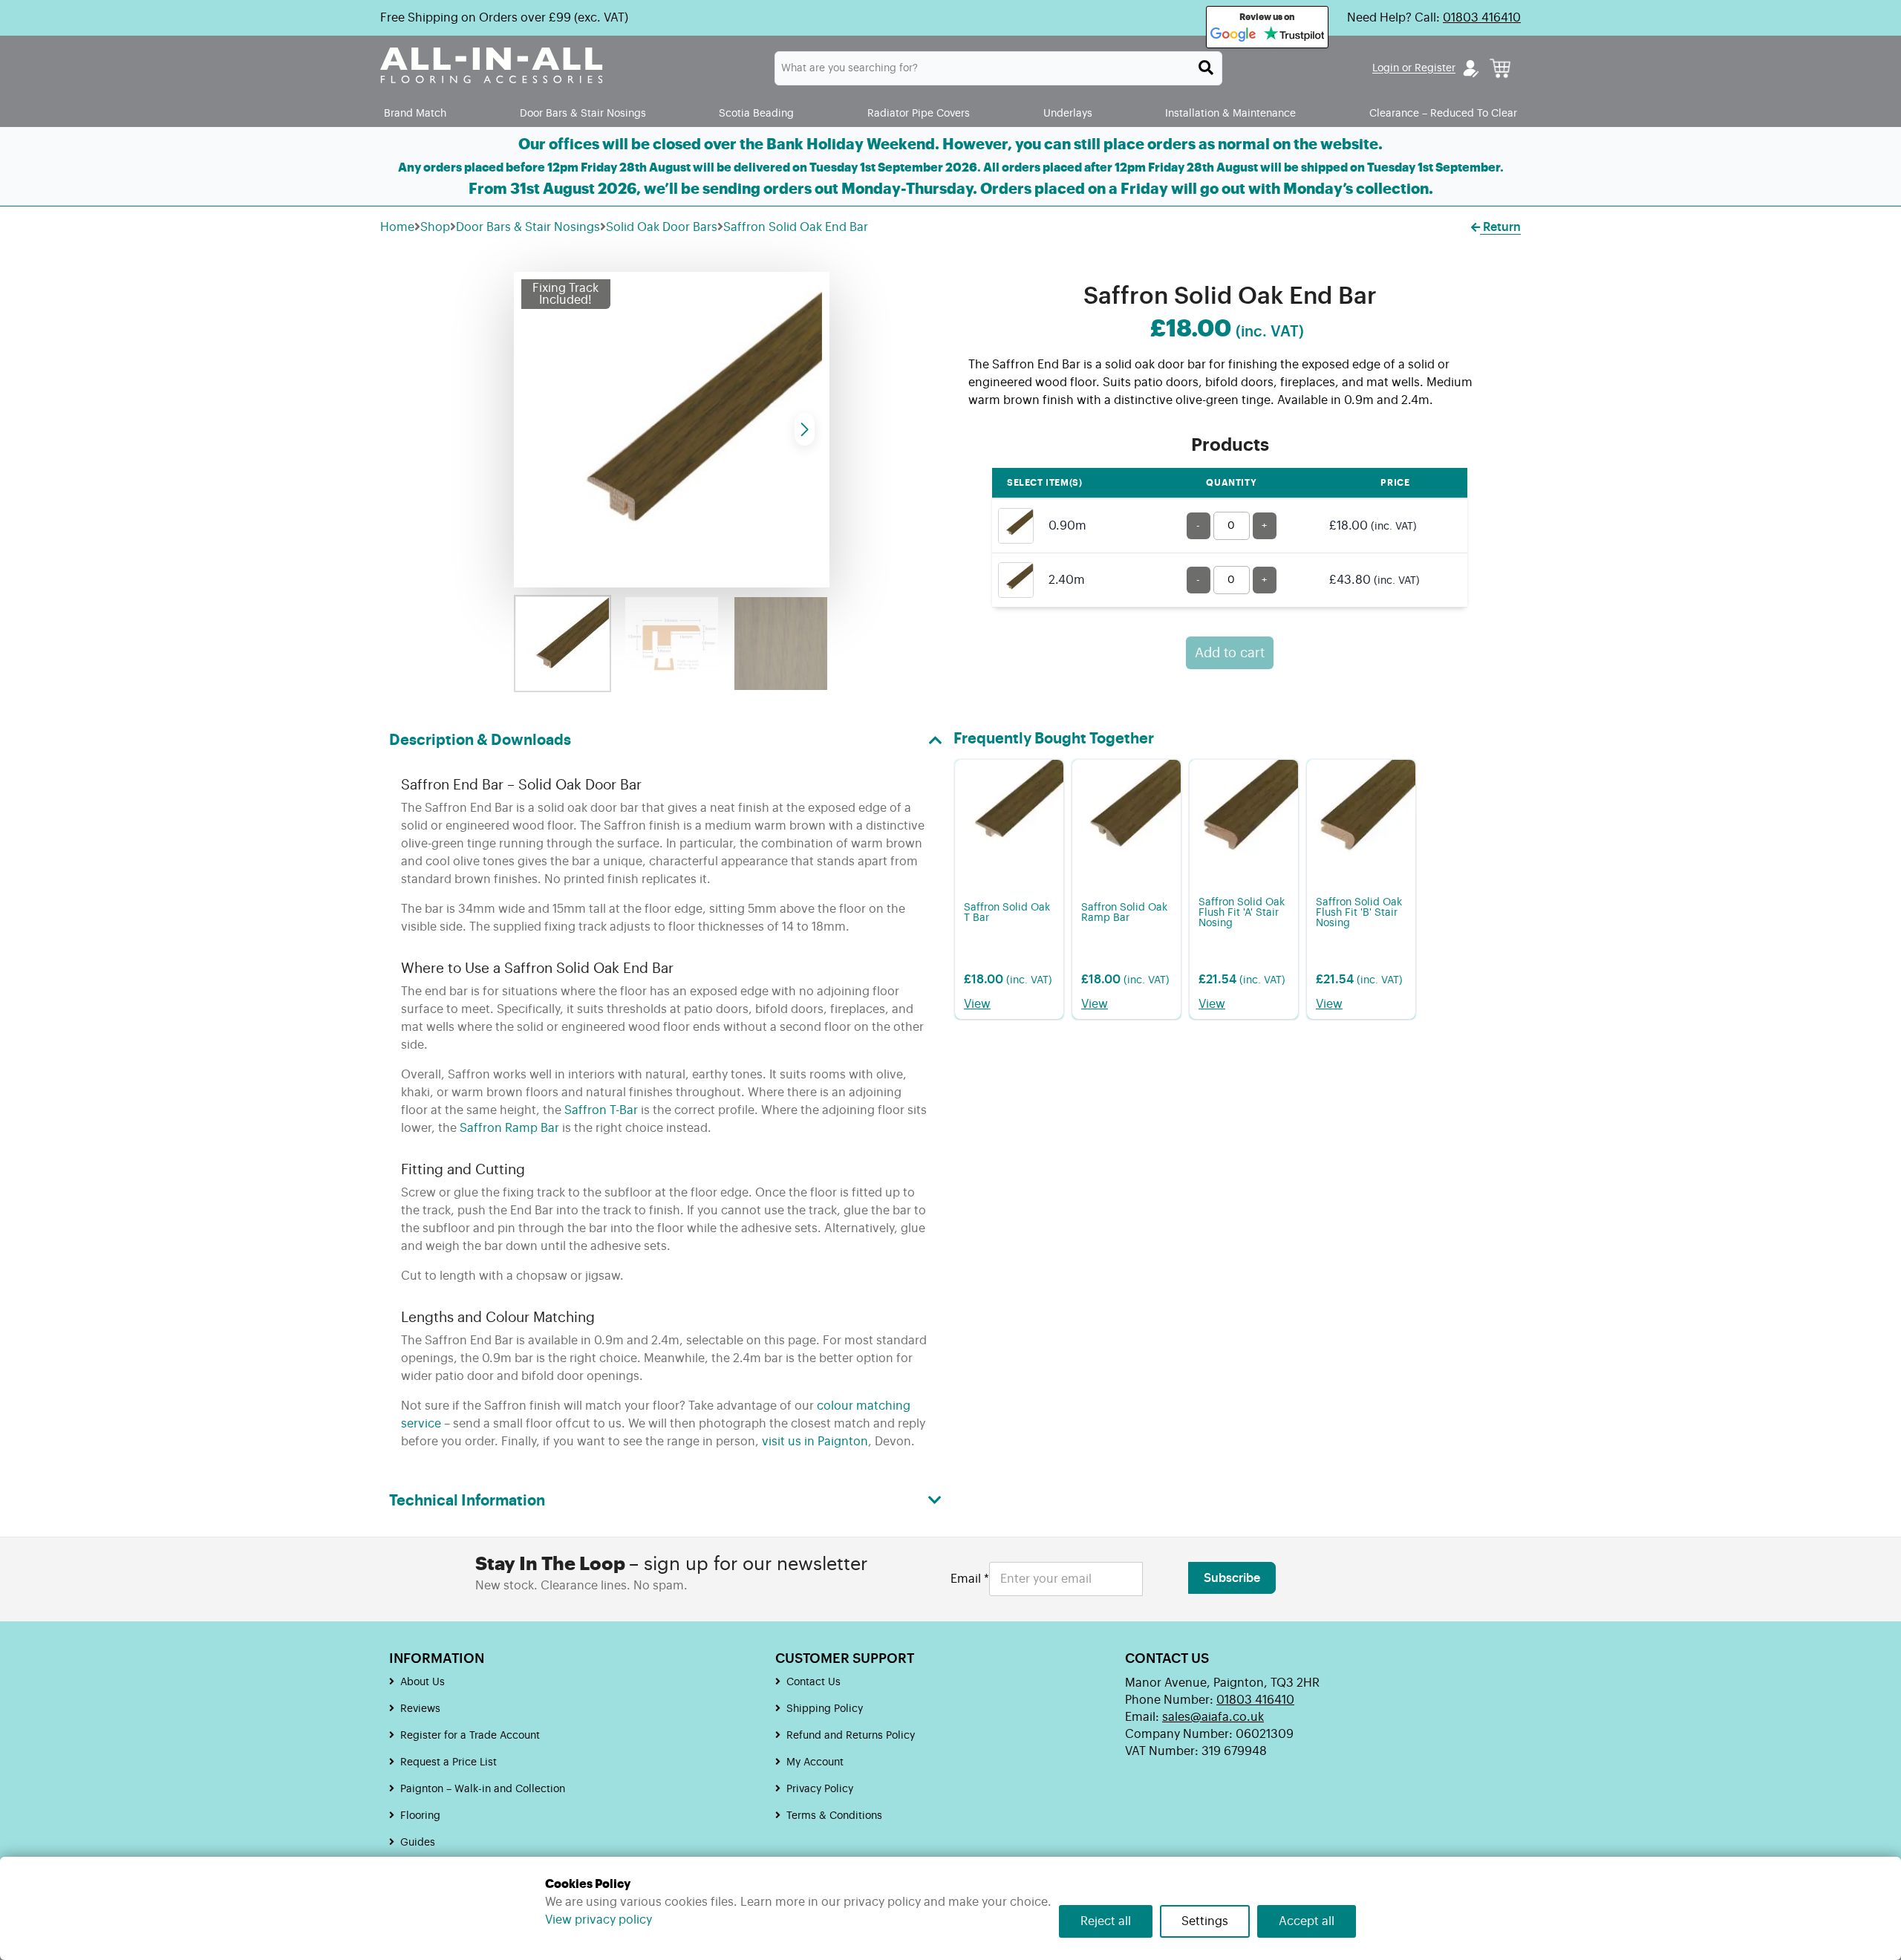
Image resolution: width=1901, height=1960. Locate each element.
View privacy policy (599, 1920)
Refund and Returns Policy (851, 1736)
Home (397, 227)
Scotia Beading (756, 113)
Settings (1205, 1921)
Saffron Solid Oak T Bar (1007, 913)
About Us (423, 1682)
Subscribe (1232, 1578)
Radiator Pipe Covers (919, 113)
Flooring (420, 1816)
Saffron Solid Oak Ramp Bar (1124, 913)
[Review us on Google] (1233, 35)
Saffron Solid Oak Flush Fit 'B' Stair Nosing (1359, 913)
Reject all (1106, 1921)
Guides (418, 1843)
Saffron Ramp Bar (509, 1128)
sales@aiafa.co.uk (1213, 1717)
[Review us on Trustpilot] (1294, 35)
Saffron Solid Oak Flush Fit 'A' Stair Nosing (1242, 913)
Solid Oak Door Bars (662, 227)
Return (1500, 227)
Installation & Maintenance (1230, 113)
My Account (815, 1762)
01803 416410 (1482, 18)
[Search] (1206, 68)
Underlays (1068, 113)
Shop (435, 227)
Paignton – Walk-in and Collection (483, 1789)
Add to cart (1230, 653)
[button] (805, 429)
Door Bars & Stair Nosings (583, 113)
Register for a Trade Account (470, 1736)
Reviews (420, 1709)
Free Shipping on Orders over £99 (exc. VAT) (504, 18)
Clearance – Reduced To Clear (1443, 113)
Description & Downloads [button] (480, 740)
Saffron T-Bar (601, 1110)
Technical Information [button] (467, 1501)
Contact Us (813, 1682)
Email (970, 1579)
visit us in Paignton (815, 1442)
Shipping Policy (825, 1709)
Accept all (1307, 1921)
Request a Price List (449, 1762)
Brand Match (415, 113)
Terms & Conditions (834, 1816)
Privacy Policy (820, 1789)
